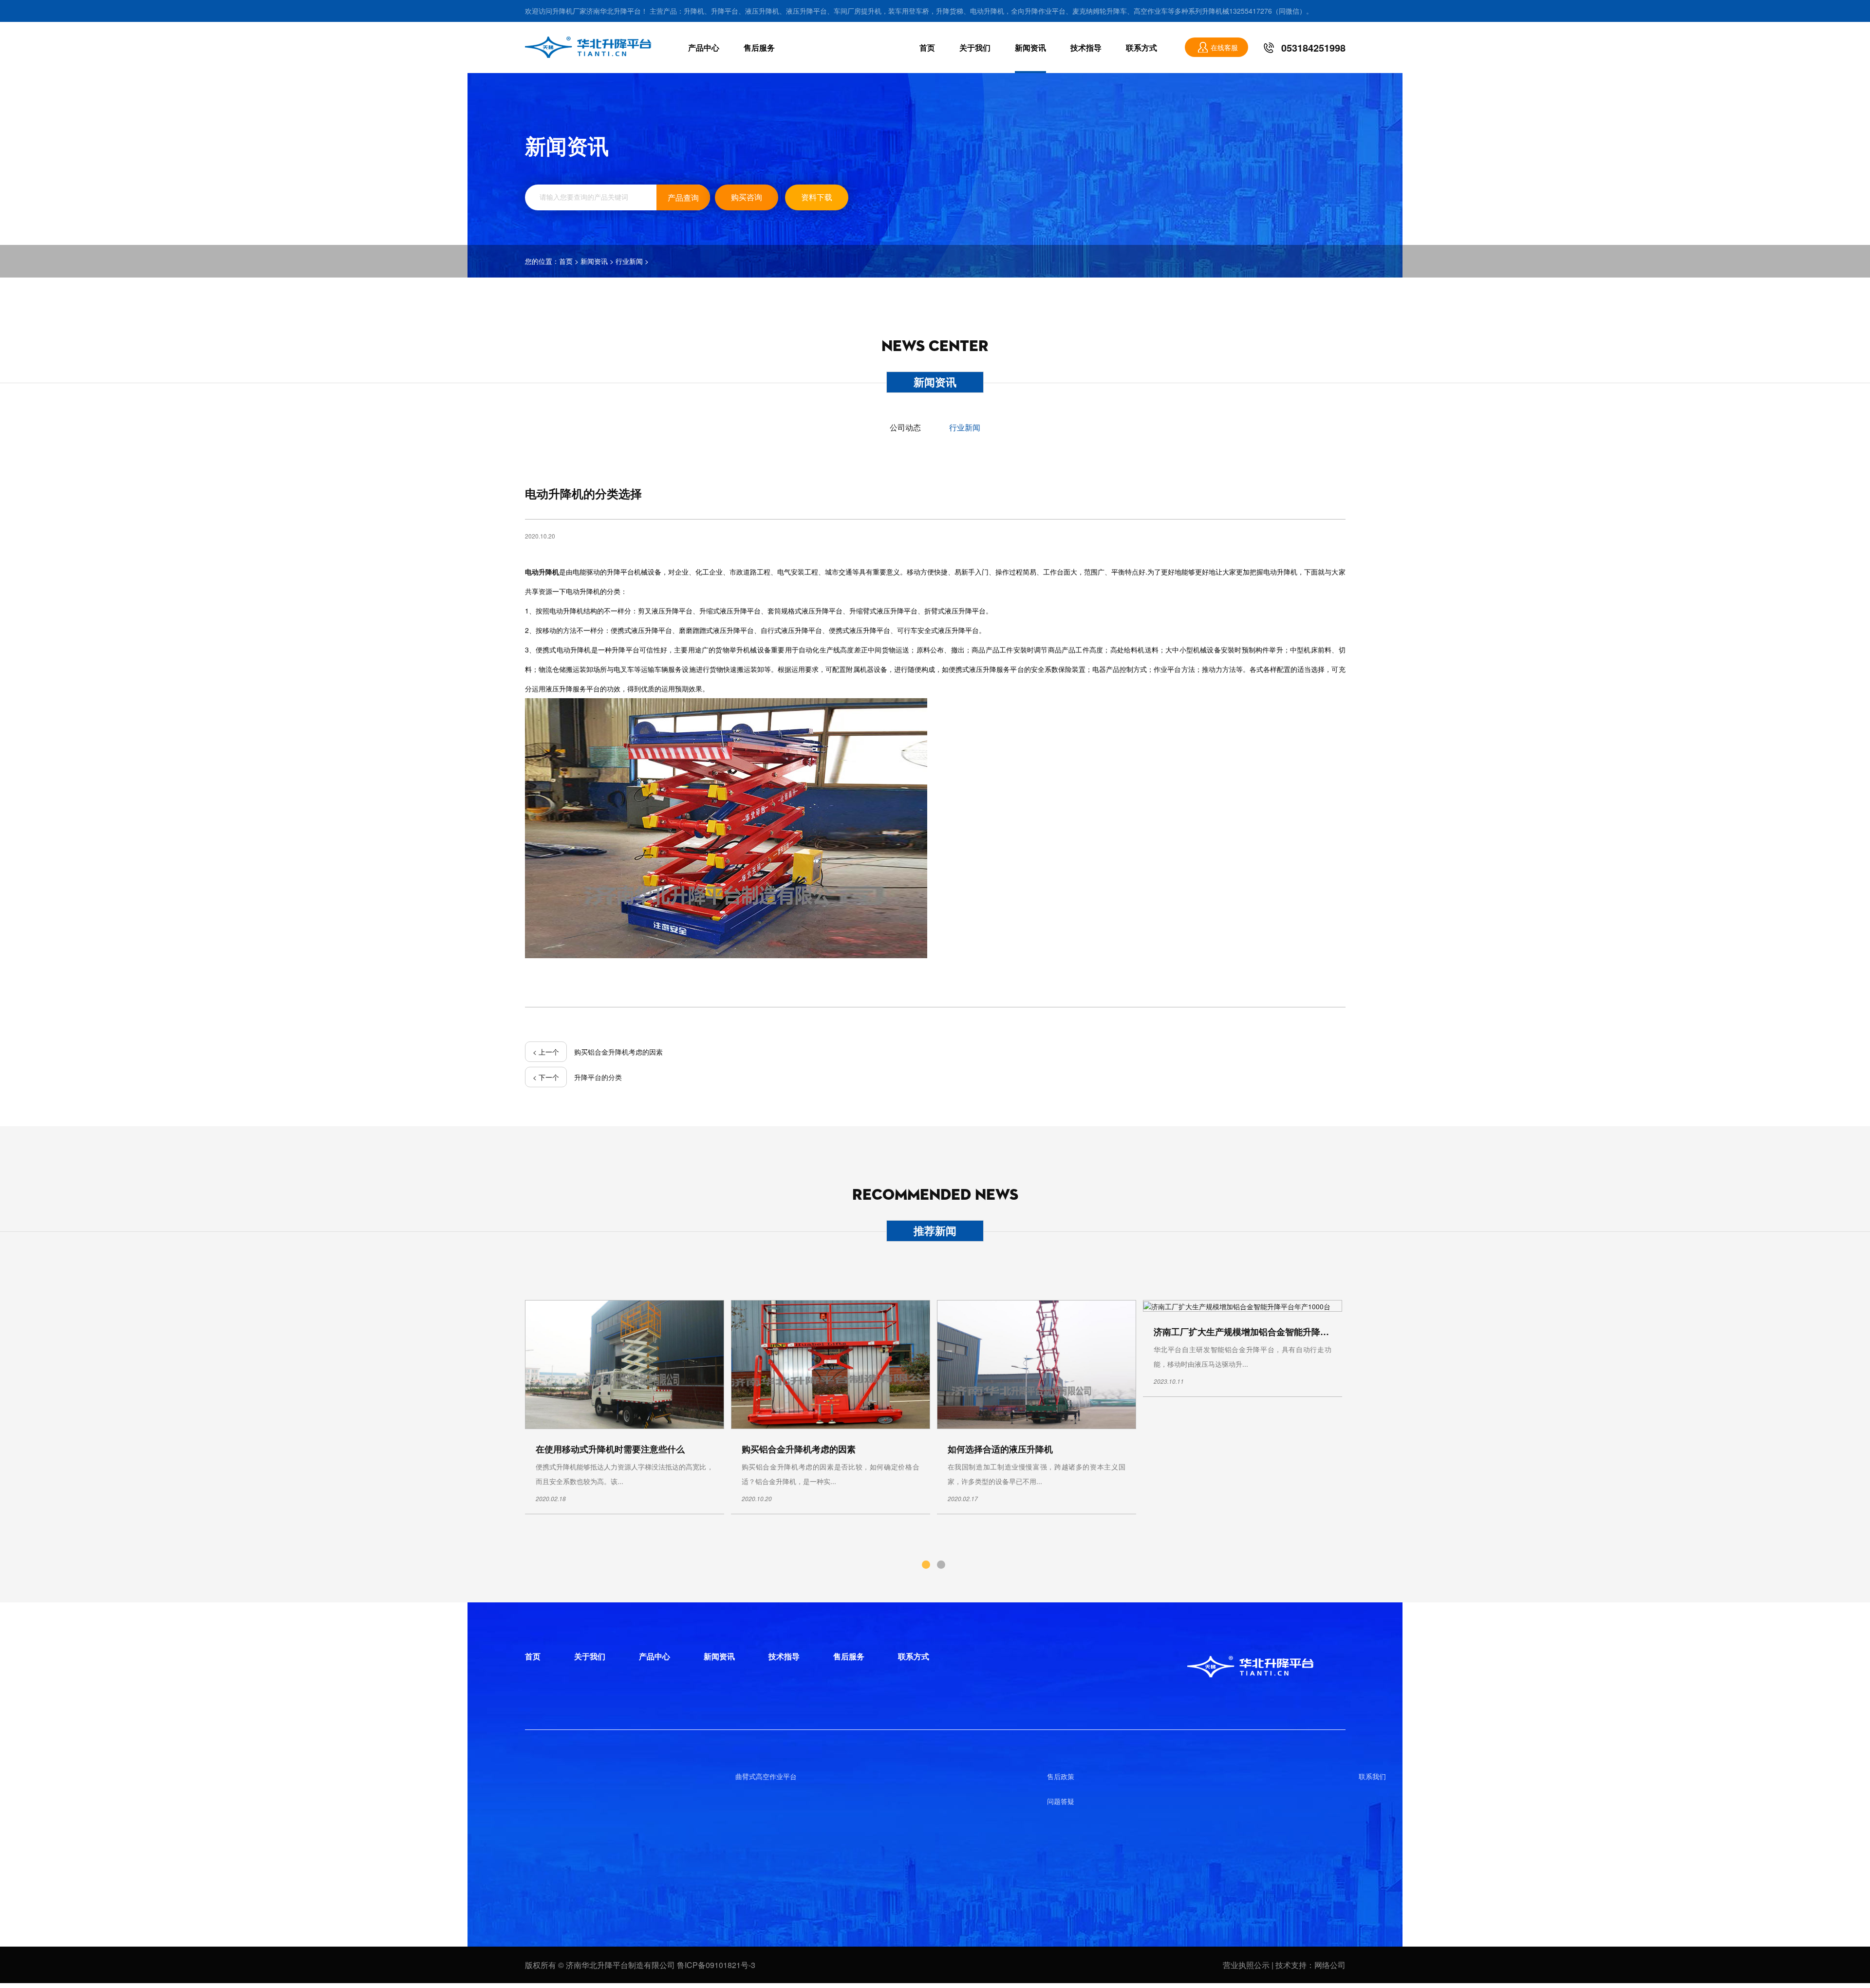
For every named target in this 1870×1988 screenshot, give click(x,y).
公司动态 (905, 427)
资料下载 (817, 197)
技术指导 (1086, 47)
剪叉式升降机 (132, 1801)
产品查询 (683, 197)
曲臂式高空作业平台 (766, 1776)
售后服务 (759, 47)
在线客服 (1224, 47)
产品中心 (704, 47)
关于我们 (975, 47)
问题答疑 (1061, 1801)
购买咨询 (747, 197)
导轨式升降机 (444, 1876)
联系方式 (1141, 47)
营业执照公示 (1247, 1965)
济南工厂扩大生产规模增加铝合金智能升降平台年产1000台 (1269, 1332)
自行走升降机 (132, 1776)
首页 (927, 47)
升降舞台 (126, 1876)
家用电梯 (437, 1801)
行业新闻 (629, 261)
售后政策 (1061, 1776)
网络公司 (1330, 1965)
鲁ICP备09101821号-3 (716, 1965)
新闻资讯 (1030, 47)
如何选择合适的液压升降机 (1000, 1449)
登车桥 (434, 1851)
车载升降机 (129, 1851)
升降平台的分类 (598, 1077)
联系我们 (1372, 1776)
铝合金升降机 (444, 1776)
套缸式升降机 (132, 1826)
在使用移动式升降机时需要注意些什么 (610, 1449)
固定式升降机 (444, 1826)
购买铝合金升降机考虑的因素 (618, 1052)
